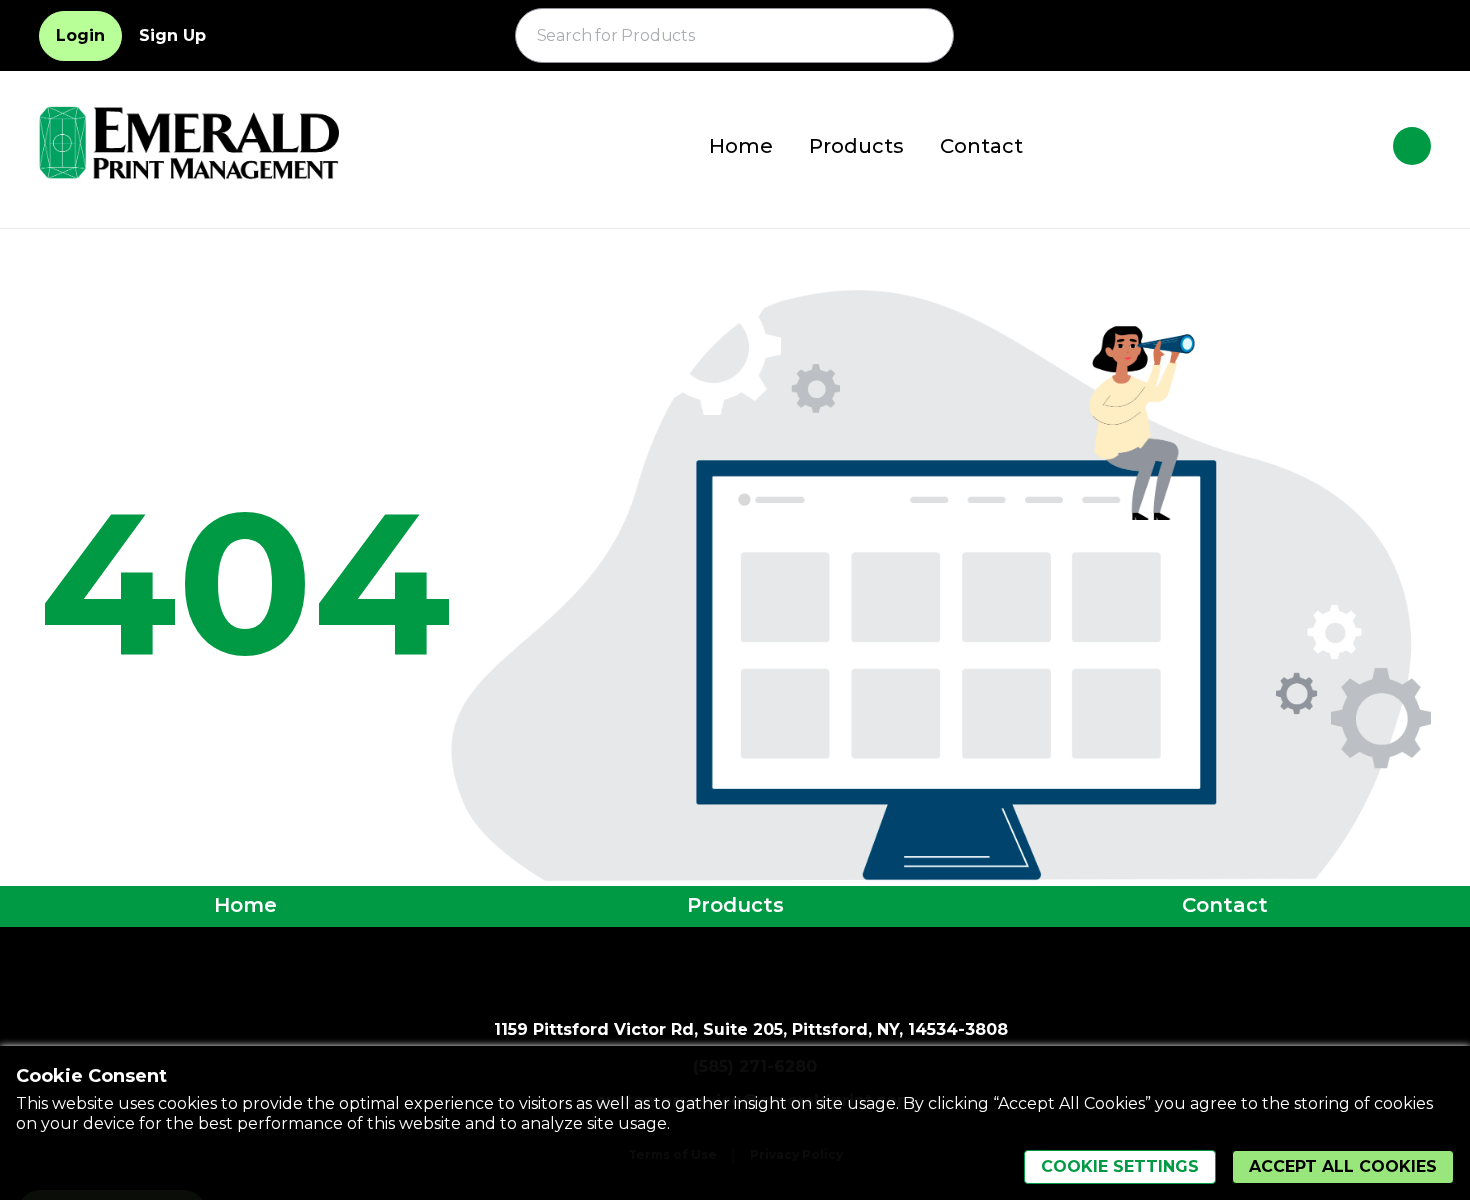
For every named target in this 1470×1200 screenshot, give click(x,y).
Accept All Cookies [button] (1343, 1166)
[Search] (927, 36)
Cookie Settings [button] (1120, 1166)
